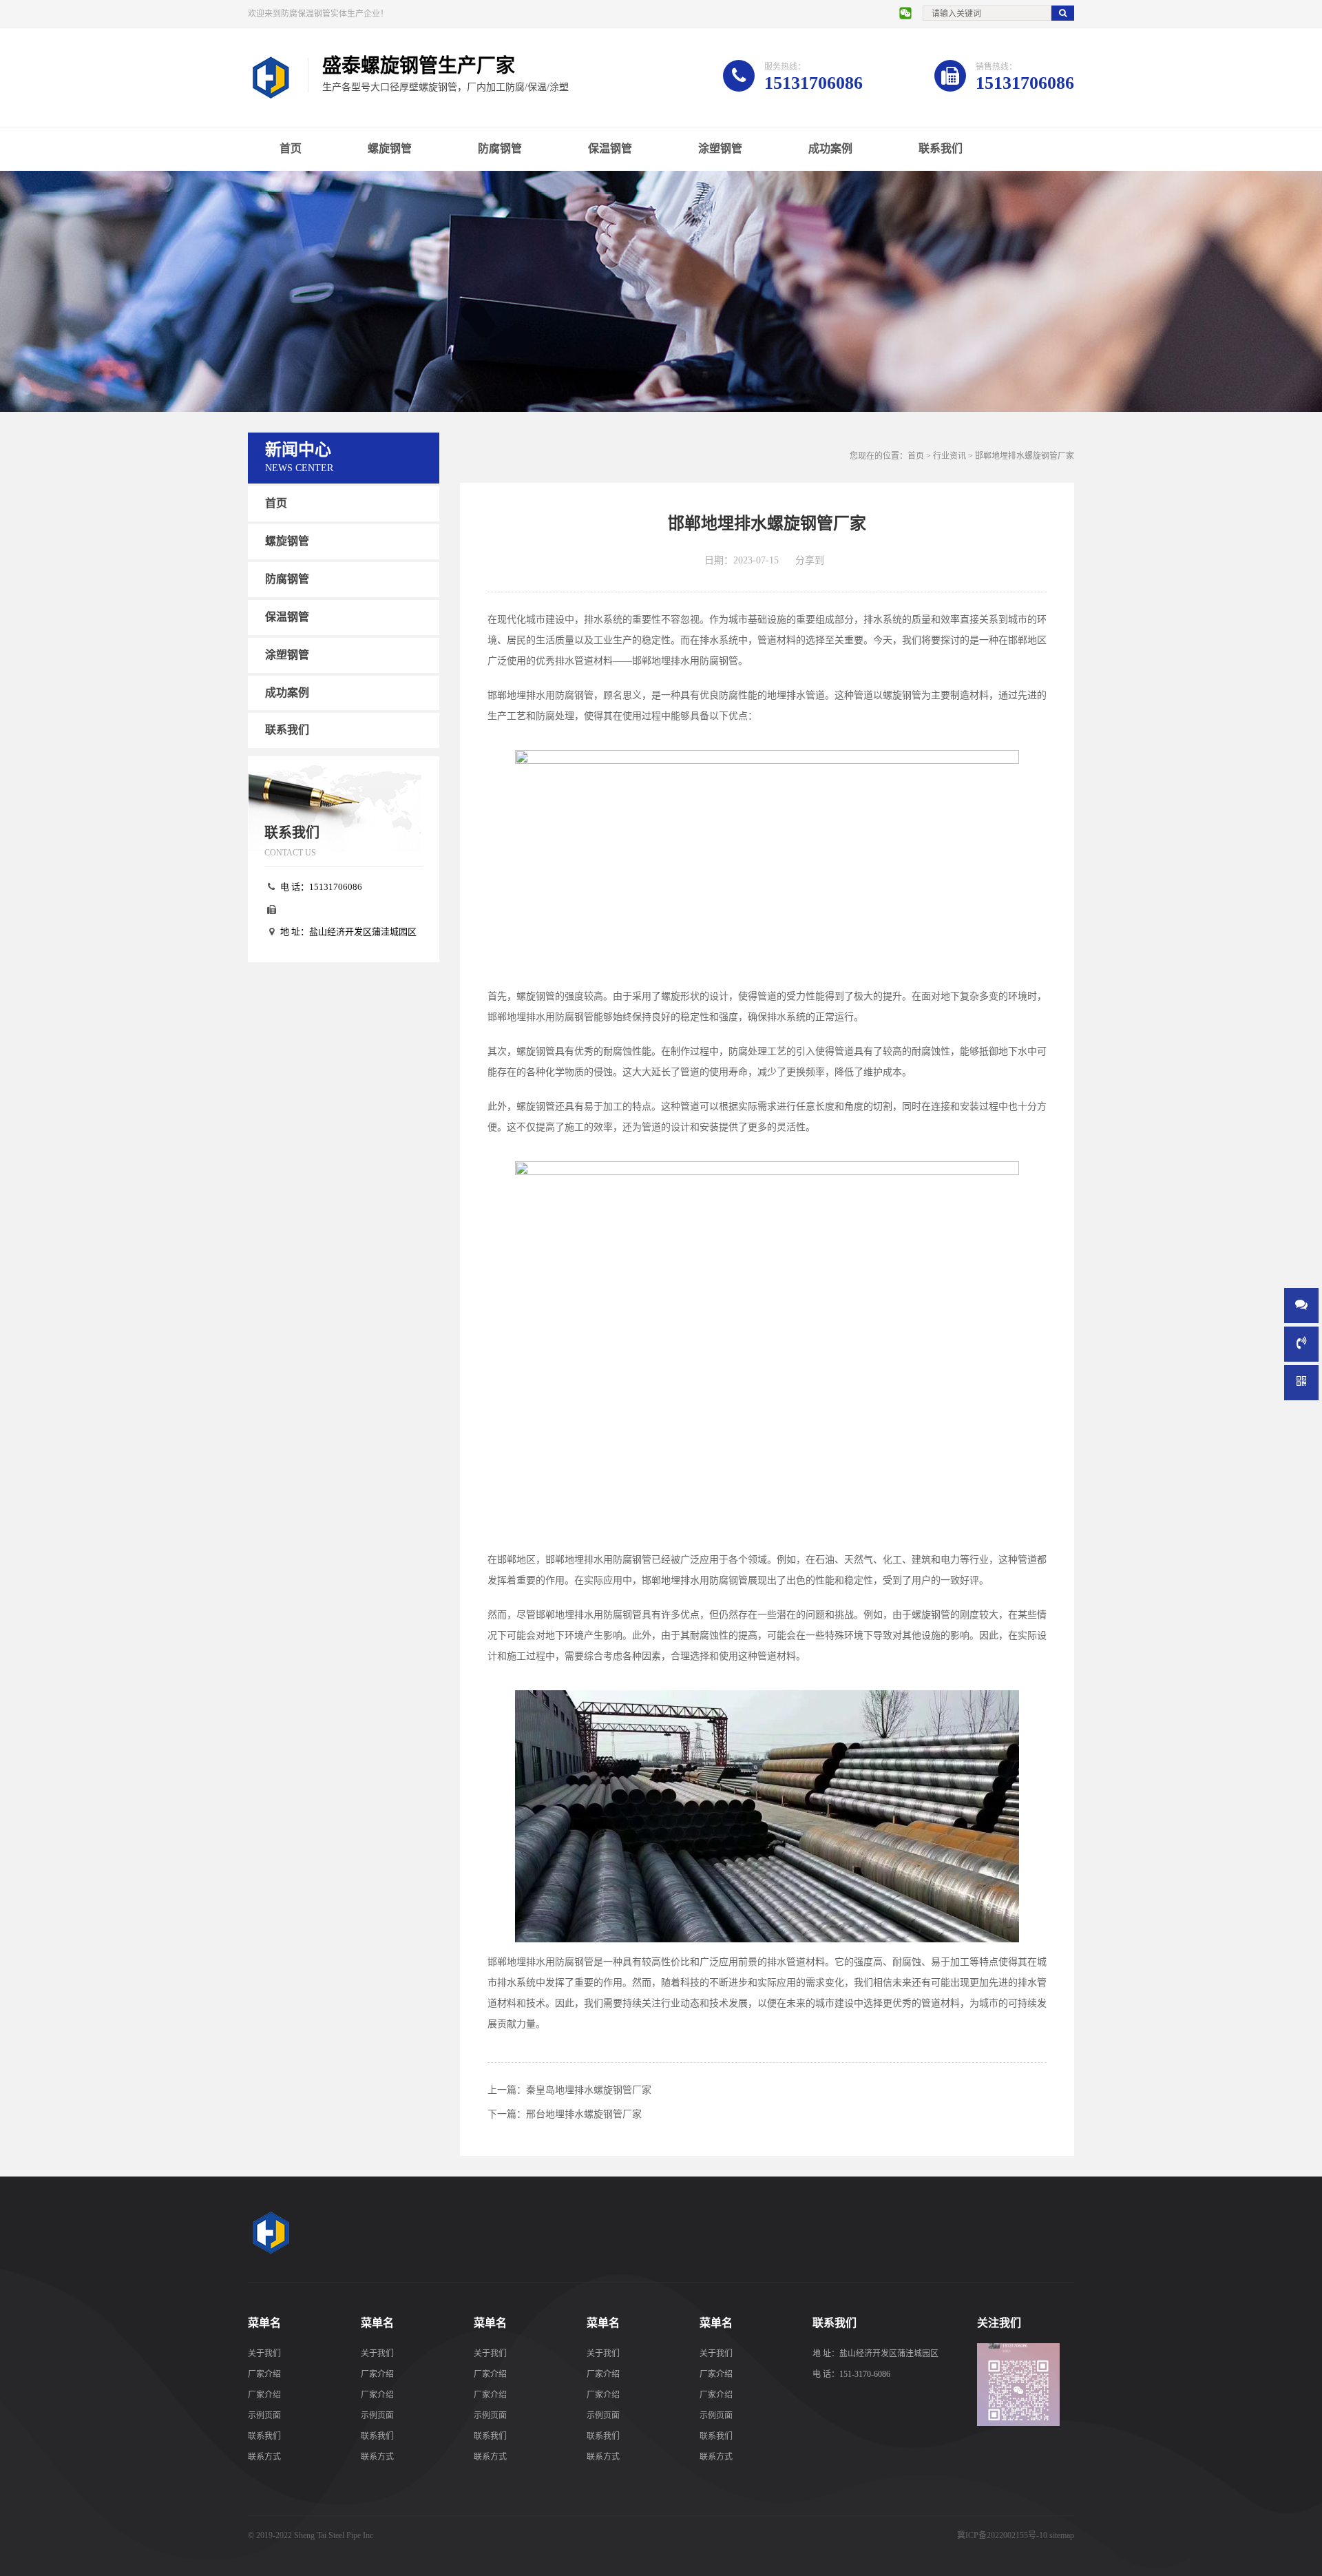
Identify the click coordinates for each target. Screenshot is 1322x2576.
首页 (291, 148)
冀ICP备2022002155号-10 (1002, 2535)
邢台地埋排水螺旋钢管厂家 (584, 2114)
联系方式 (264, 2457)
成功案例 (830, 148)
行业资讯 (949, 456)
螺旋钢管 (390, 148)
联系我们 (941, 148)
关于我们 (264, 2354)
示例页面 (264, 2416)
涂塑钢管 (720, 148)
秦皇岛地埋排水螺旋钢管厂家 (589, 2090)
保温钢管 (610, 148)
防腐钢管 (500, 148)
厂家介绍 (264, 2374)
